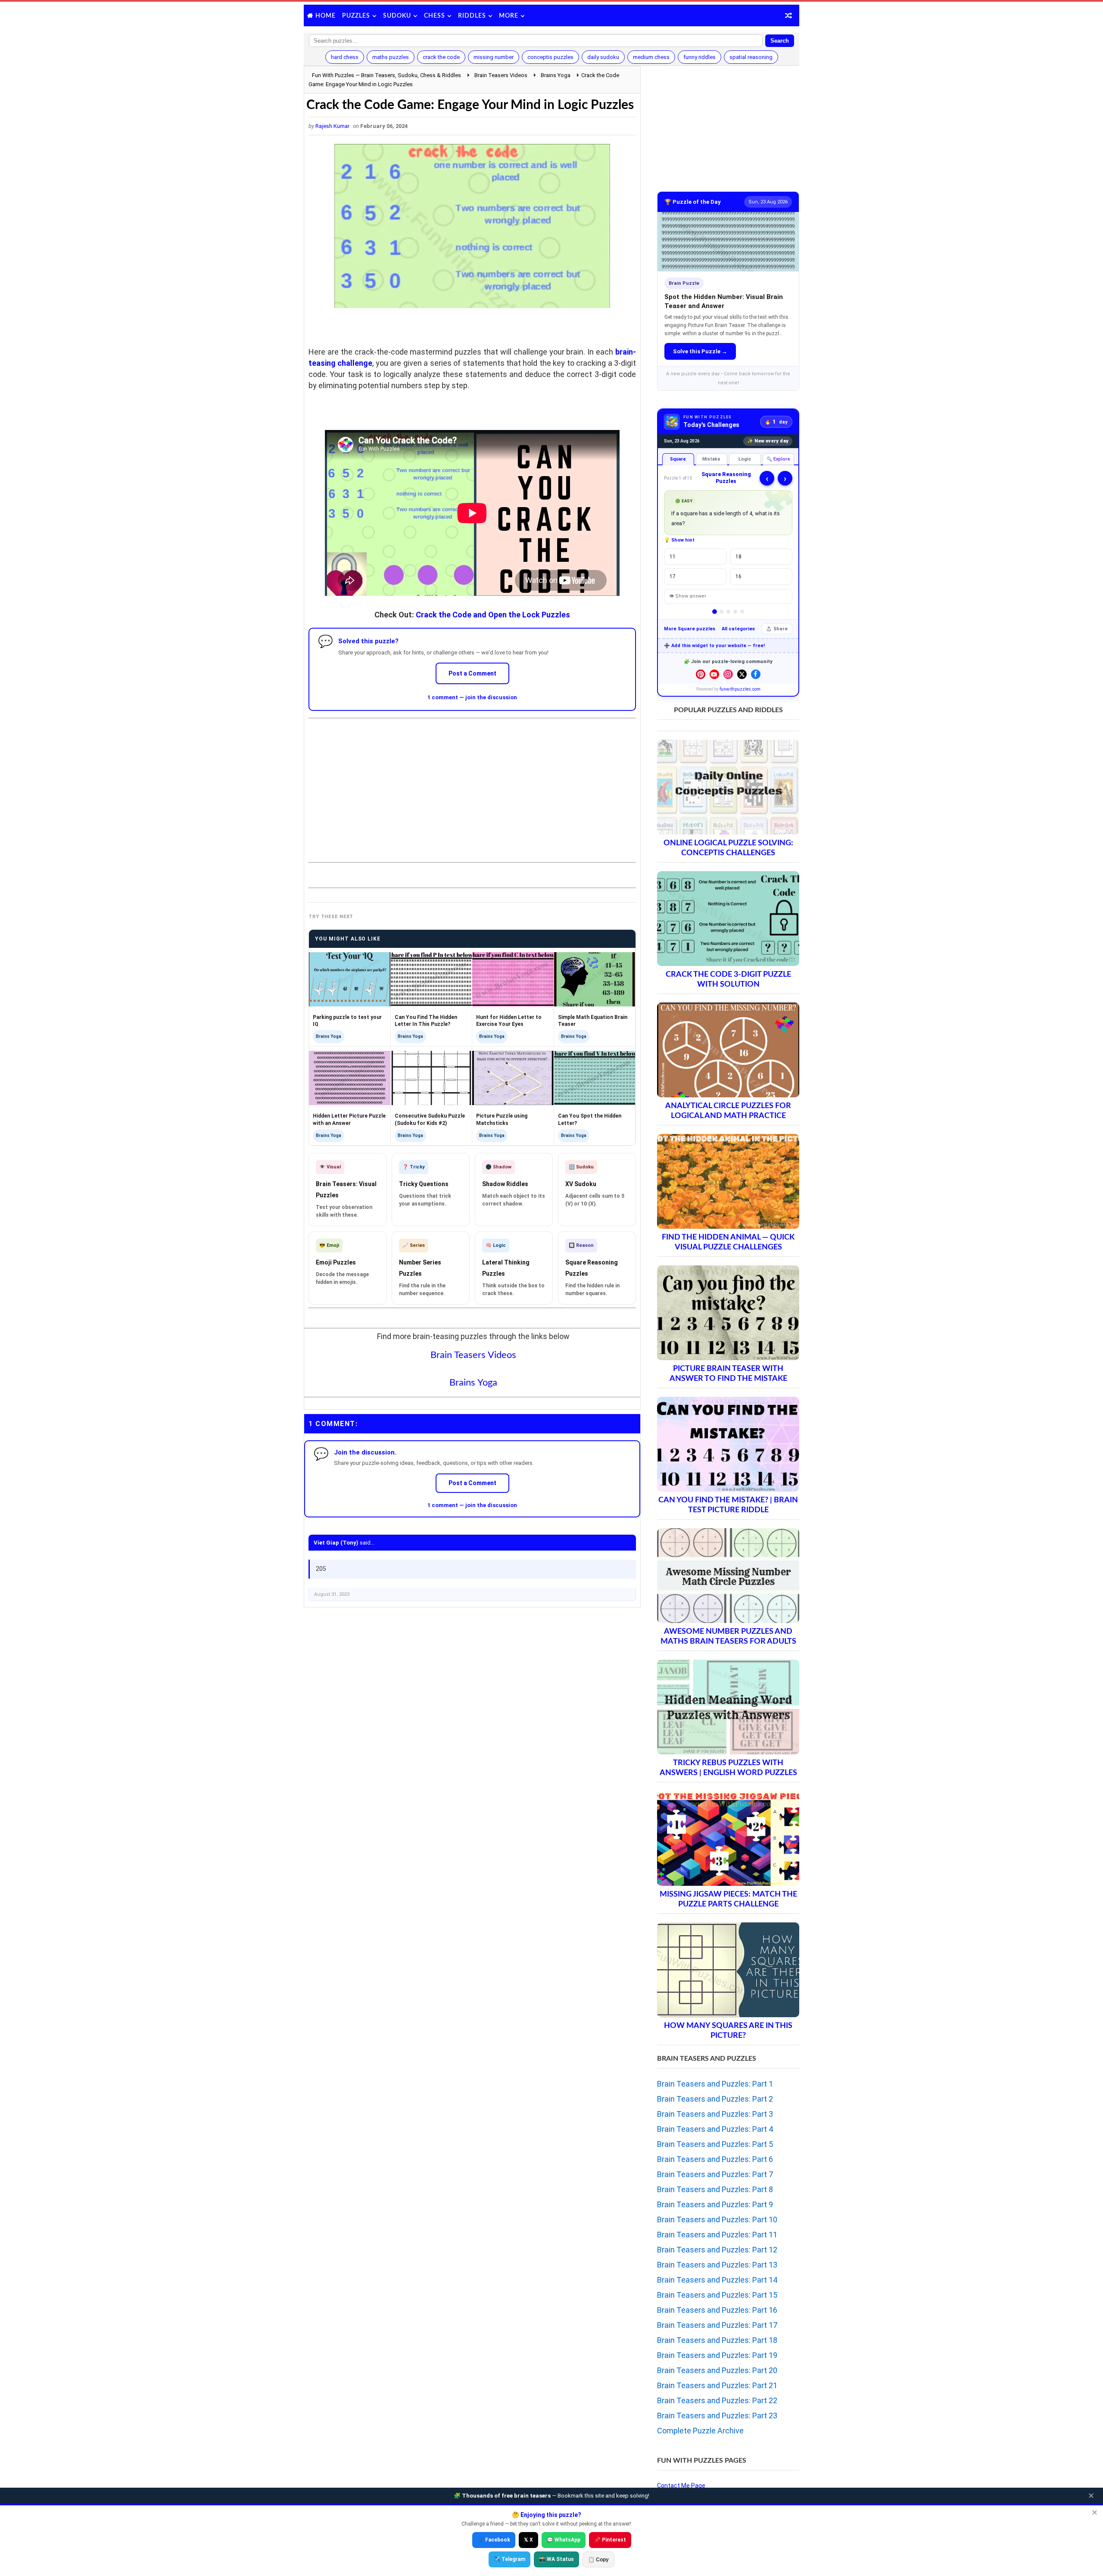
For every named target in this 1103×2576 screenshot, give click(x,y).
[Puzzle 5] (742, 612)
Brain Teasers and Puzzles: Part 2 (715, 2099)
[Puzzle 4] (735, 612)
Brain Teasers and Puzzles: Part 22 (717, 2400)
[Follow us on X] (742, 674)
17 (673, 576)
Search (780, 41)
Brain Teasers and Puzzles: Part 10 (717, 2219)
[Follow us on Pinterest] (701, 674)
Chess (435, 16)
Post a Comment (472, 673)
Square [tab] (678, 459)
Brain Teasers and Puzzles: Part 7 (715, 2174)
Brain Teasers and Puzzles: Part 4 (715, 2129)
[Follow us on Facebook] (756, 674)
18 (738, 557)
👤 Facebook (494, 2540)
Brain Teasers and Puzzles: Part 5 (715, 2144)
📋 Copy (598, 2560)
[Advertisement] (472, 783)
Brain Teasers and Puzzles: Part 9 (715, 2204)
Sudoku (397, 16)
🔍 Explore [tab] (778, 459)
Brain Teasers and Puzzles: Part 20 (717, 2370)
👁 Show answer (688, 596)
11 (673, 557)
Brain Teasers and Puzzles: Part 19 (717, 2355)
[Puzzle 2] (721, 612)
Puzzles (356, 16)
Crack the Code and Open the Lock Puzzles (493, 615)
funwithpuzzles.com (740, 689)
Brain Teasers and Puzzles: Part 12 (717, 2250)
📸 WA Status (556, 2559)
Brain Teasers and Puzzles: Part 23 (717, 2416)
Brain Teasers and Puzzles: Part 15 (717, 2295)
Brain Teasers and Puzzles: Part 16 (717, 2310)
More (509, 16)
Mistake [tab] (711, 459)
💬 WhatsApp (564, 2540)
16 (738, 576)
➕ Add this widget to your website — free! (714, 646)
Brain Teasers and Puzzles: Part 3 (715, 2114)
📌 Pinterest (610, 2540)
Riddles (472, 16)
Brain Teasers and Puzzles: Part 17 (717, 2325)
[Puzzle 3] (728, 612)
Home (326, 16)
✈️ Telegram (509, 2559)
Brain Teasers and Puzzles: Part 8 (715, 2189)
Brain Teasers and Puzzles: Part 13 (717, 2265)
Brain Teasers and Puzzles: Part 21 (717, 2385)
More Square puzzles (690, 629)
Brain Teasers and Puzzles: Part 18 (717, 2340)
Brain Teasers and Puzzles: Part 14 (717, 2280)
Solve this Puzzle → (700, 351)
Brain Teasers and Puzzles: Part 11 (717, 2235)
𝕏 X (528, 2540)
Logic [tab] (745, 459)
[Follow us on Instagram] (728, 674)
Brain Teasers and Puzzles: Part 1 (715, 2084)
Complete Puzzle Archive (700, 2431)
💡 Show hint (679, 540)
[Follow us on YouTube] (714, 674)
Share (781, 629)
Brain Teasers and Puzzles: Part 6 (715, 2159)
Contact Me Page (681, 2486)
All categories (738, 629)
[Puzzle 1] (715, 612)
